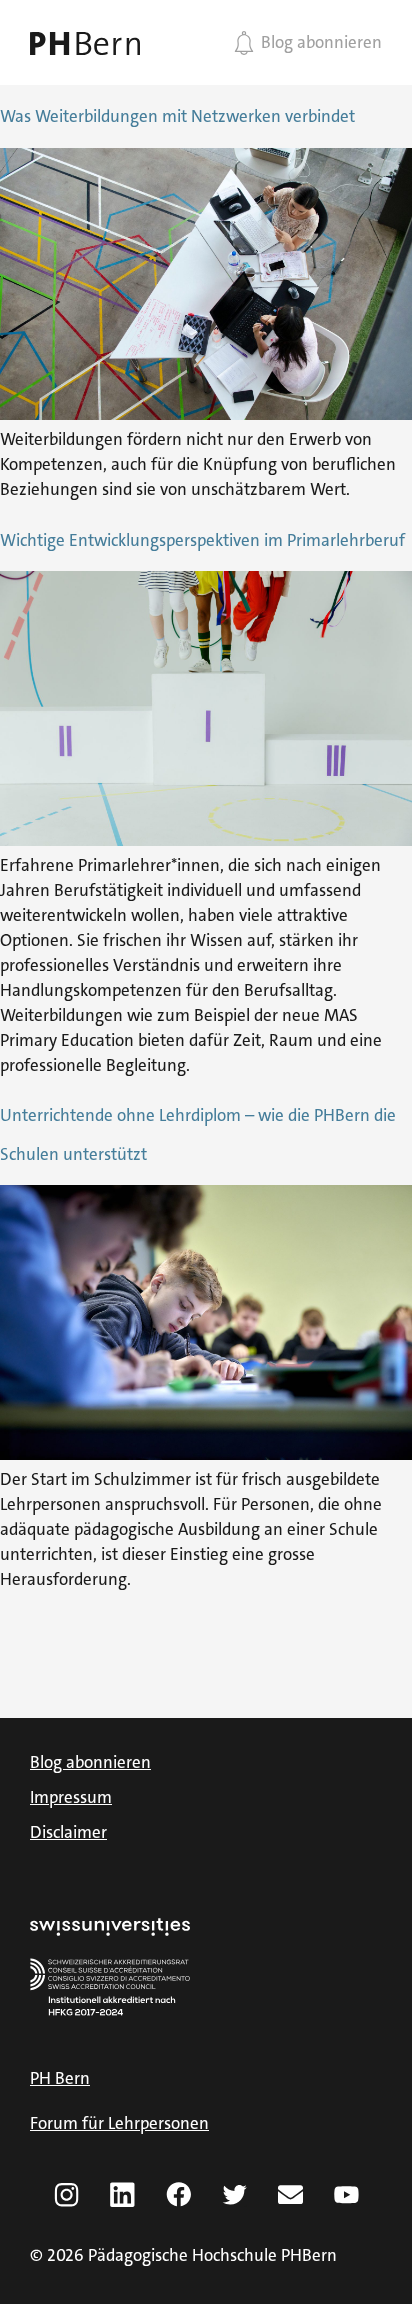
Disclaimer (68, 1832)
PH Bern (60, 2078)
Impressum (71, 1797)
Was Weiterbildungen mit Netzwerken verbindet (177, 116)
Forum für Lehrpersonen (119, 2123)
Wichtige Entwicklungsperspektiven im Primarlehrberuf (202, 540)
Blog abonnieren (321, 42)
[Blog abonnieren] (244, 43)
